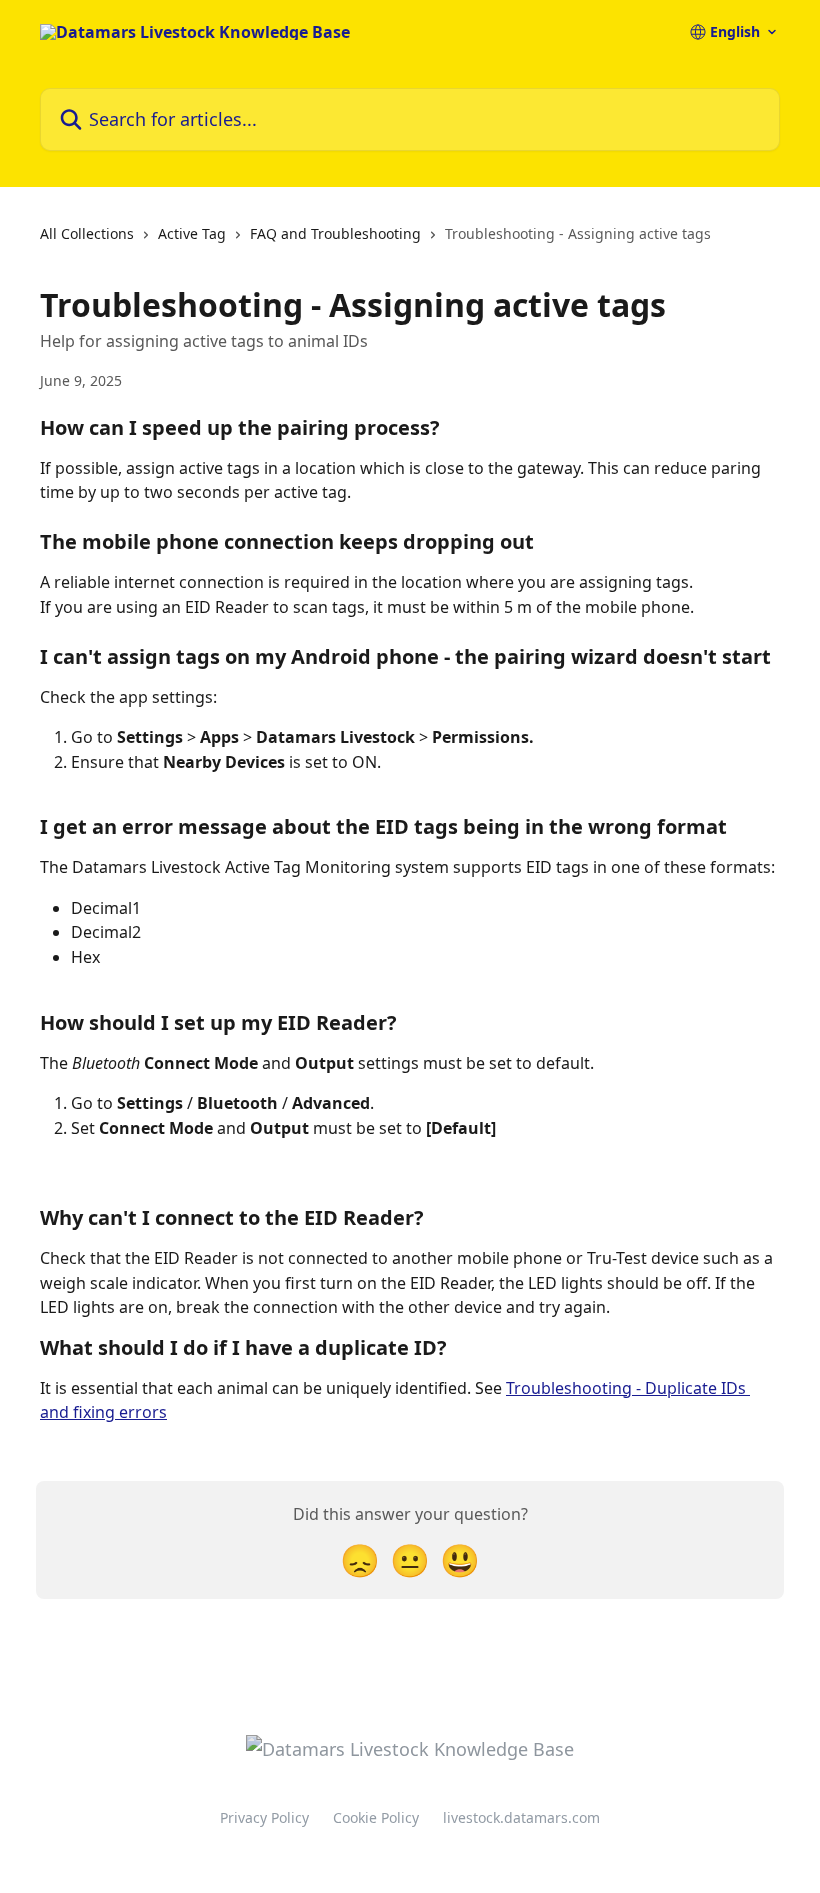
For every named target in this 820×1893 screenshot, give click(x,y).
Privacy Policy (264, 1817)
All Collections (87, 233)
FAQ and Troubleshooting (335, 233)
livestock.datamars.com (521, 1817)
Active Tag (192, 233)
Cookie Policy (376, 1817)
